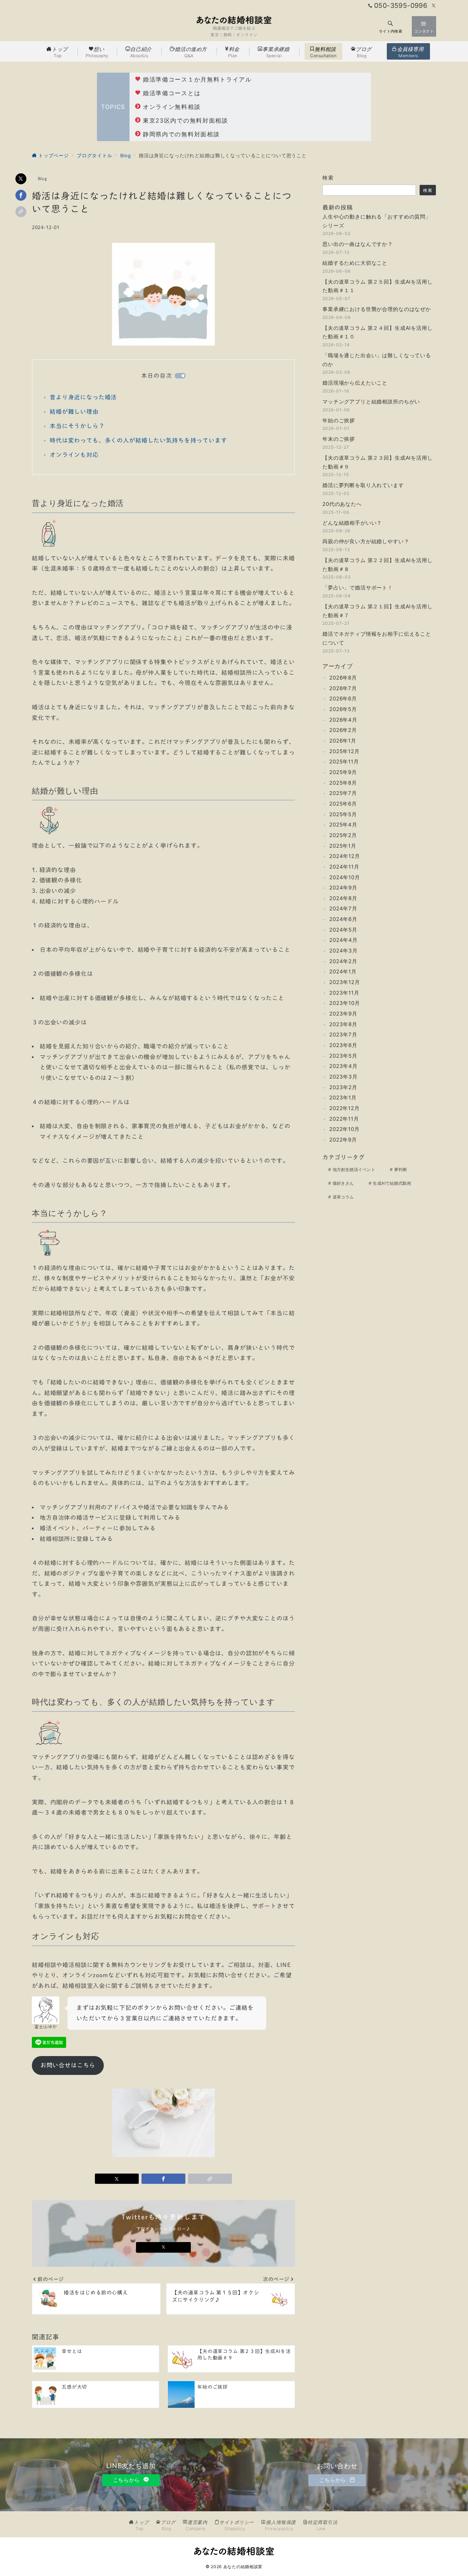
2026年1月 (343, 741)
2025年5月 (343, 814)
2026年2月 (343, 730)
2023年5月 (343, 1056)
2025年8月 (343, 783)
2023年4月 (343, 1066)
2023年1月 (343, 1098)
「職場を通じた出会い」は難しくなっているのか (377, 360)
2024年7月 (343, 909)
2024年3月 (343, 951)
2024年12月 (345, 856)
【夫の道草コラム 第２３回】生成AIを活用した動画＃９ (378, 463)
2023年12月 (345, 982)
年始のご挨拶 (339, 420)
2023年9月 (343, 1014)
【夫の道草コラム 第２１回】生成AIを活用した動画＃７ (378, 611)
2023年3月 (343, 1077)
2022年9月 (343, 1140)
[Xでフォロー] (163, 2247)
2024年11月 (344, 867)
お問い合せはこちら (68, 2065)
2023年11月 (344, 993)
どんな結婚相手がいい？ (352, 523)
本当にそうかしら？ (77, 426)
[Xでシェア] (21, 179)
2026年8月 (343, 678)
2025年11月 (344, 762)
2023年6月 (343, 1046)
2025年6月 (343, 804)
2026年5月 (343, 710)
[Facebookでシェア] (21, 195)
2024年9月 (343, 888)
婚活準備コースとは (172, 93)
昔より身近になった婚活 (83, 397)
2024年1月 (343, 972)
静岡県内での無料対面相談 (181, 134)
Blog (42, 178)
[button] (21, 212)
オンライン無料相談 (172, 107)
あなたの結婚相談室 (243, 2567)
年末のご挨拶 (339, 439)
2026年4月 (343, 720)
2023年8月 (343, 1024)
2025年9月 (343, 773)
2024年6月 (343, 919)
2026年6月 (343, 699)
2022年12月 (344, 1109)
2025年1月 (343, 846)
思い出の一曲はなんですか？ (358, 244)
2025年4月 (343, 825)
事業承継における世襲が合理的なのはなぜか (377, 309)
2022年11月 (344, 1119)
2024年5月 (343, 930)
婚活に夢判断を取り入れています (363, 486)
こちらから (127, 2480)
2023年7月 (343, 1035)
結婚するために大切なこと (355, 263)
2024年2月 (343, 961)
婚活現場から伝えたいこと (355, 383)
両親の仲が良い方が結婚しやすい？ (366, 542)
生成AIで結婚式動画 (392, 1184)
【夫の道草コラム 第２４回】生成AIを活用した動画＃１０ (378, 332)
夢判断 (401, 1170)
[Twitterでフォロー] (434, 6)
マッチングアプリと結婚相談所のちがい (371, 402)
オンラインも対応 (74, 455)
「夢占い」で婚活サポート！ (358, 588)
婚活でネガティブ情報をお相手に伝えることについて (377, 639)
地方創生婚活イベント (354, 1170)
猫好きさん (343, 1184)
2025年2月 (343, 836)
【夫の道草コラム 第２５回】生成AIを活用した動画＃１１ (378, 286)
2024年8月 (343, 899)
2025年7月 (343, 793)
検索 (328, 178)
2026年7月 (343, 688)
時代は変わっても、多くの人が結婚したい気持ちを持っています (138, 440)
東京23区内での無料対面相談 (186, 121)
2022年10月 (344, 1129)
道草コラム (343, 1197)
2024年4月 (343, 940)
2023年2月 (343, 1087)
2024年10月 (345, 877)
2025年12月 (344, 751)
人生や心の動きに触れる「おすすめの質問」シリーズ (377, 221)
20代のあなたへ (342, 504)
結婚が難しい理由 (74, 412)
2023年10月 (345, 1003)
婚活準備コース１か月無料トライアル (197, 79)
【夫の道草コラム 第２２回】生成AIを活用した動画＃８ (378, 565)
